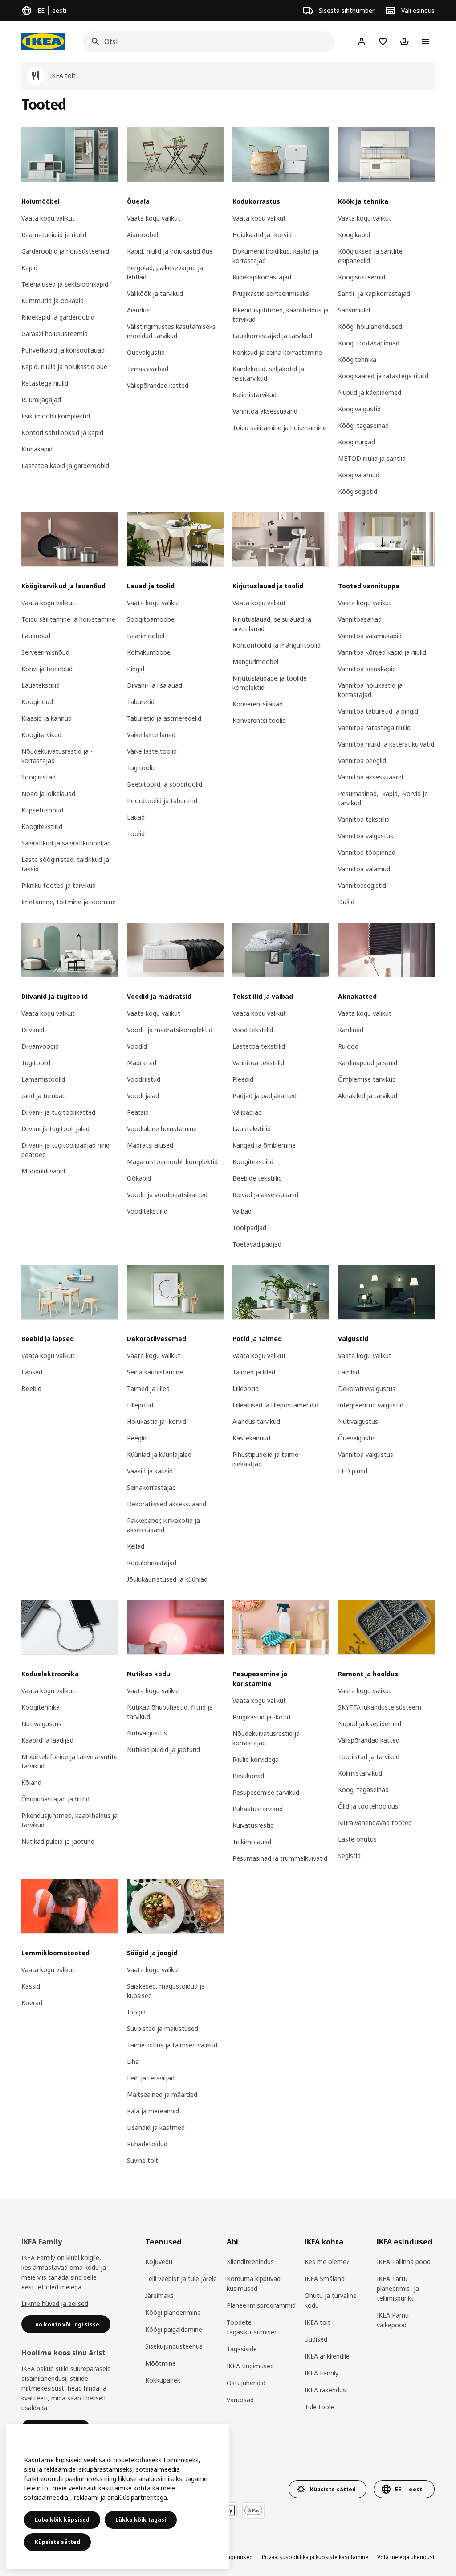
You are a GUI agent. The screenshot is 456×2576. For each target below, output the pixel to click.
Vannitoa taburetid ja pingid (378, 711)
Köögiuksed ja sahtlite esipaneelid (370, 256)
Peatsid (138, 1112)
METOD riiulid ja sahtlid (372, 458)
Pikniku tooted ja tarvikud (59, 885)
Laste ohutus (357, 1839)
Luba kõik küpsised (62, 2520)
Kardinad (351, 1030)
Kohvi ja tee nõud (47, 669)
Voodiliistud (144, 1079)
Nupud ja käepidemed (370, 392)
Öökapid (139, 1178)
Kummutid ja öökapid (53, 301)
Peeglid (137, 1438)
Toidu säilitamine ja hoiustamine (279, 428)
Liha (133, 2061)
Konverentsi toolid (259, 720)
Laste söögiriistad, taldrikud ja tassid (65, 864)
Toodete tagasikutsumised (252, 2327)
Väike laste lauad (151, 735)
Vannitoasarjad (360, 619)
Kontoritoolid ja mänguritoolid (277, 645)
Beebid (31, 1388)
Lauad (136, 817)
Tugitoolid (141, 768)
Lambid (349, 1372)
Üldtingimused (234, 2557)
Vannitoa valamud (364, 869)
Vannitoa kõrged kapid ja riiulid (382, 652)
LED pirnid (353, 1471)
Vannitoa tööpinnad (367, 852)
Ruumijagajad (41, 400)
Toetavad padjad (257, 1244)
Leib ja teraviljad (151, 2078)
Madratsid (142, 1063)
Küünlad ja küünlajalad (159, 1454)
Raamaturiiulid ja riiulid (54, 235)
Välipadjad (247, 1112)
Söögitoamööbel (151, 619)
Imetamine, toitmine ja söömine (69, 902)
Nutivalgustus (358, 1421)
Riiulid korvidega (256, 1759)
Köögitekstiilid (42, 827)
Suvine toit (142, 2160)
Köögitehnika (357, 359)
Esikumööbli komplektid (56, 416)
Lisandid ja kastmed (156, 2127)
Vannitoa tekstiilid (364, 819)
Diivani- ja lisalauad (155, 685)
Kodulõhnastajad (152, 1563)
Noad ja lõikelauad (48, 794)
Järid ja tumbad (44, 1096)
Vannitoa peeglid (362, 761)
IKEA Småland (325, 2279)
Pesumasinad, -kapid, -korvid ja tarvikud (383, 798)
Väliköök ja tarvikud (155, 293)
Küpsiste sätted (57, 2542)
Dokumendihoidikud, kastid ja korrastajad (275, 256)
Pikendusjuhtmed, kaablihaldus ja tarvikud (281, 315)
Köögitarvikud (41, 735)
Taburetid (141, 702)
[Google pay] (253, 2510)
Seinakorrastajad (151, 1487)
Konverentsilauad (258, 704)
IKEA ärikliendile (327, 2356)
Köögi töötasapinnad (369, 343)
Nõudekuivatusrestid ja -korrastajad (57, 756)
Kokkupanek (163, 2380)
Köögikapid (354, 235)
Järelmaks (159, 2295)
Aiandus (138, 310)
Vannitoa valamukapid (370, 636)
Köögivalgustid (359, 409)
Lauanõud (36, 636)
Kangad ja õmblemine (264, 1145)
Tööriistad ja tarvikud (369, 1757)
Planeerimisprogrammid (261, 2305)
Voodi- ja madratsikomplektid (170, 1030)
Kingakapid (37, 449)
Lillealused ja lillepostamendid (275, 1405)
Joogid (136, 2012)
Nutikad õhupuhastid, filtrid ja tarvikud (170, 1712)
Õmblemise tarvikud (367, 1079)
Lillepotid (140, 1405)
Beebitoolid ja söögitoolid (165, 784)
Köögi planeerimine (173, 2312)
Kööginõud (37, 702)
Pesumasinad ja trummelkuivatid (280, 1858)
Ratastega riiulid (45, 383)
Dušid (346, 902)
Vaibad (242, 1211)
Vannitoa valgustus (366, 836)
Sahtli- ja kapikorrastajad (374, 293)
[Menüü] (426, 41)
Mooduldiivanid (43, 1171)
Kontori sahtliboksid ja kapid (62, 433)
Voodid (137, 1046)
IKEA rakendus (325, 2390)
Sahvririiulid (354, 310)
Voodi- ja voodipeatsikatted (167, 1195)
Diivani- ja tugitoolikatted (58, 1112)
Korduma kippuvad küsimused (254, 2283)
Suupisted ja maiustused (163, 2028)
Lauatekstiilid (41, 685)
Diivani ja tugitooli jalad (55, 1129)
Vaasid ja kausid (150, 1471)
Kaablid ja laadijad (47, 1740)
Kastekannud (251, 1438)
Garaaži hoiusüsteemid (55, 334)
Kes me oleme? (327, 2262)
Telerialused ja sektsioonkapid (65, 284)
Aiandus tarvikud (256, 1421)
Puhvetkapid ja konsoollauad (63, 350)
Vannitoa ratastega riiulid (374, 728)
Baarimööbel (146, 636)
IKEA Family (322, 2373)
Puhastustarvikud (258, 1809)
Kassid (31, 1986)
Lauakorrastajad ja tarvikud (272, 336)
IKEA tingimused (250, 2366)
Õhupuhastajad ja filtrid (55, 1799)
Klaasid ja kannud (47, 718)
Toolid (136, 834)
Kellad (136, 1546)
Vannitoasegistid (362, 885)
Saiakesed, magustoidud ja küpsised (166, 1991)
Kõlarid (31, 1782)
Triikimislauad (252, 1842)
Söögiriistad (39, 777)
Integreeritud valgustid (371, 1405)
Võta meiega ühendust (406, 2557)
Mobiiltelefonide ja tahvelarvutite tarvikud (69, 1761)
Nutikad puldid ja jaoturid (58, 1841)
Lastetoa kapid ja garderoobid (65, 466)
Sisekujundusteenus (174, 2346)
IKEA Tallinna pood (404, 2262)
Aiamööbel (142, 235)
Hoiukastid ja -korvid (262, 235)
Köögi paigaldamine (174, 2329)
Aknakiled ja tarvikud (368, 1096)
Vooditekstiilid (147, 1211)
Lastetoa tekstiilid (259, 1046)
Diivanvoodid (40, 1046)
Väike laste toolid (152, 751)
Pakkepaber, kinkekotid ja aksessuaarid (163, 1525)
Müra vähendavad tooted (375, 1823)
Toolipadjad (249, 1228)
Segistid (349, 1856)
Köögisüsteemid (362, 277)
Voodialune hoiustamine (162, 1129)
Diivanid (33, 1030)
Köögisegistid (358, 491)
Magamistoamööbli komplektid (172, 1162)
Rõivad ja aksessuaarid (265, 1195)
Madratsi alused (150, 1145)
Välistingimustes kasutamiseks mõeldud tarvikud (171, 331)
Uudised (316, 2339)
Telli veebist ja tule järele (181, 2279)
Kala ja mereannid (153, 2111)
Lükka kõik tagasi (141, 2520)
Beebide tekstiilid (257, 1178)
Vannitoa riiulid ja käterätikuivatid (386, 744)
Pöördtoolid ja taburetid (162, 801)
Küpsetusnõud (42, 810)
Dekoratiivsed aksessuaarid (167, 1504)
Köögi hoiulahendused (370, 326)
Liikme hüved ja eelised (55, 2303)
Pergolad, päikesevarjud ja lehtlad (165, 272)
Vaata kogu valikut (48, 218)
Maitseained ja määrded (162, 2094)
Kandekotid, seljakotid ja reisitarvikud (268, 373)
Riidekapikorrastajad (262, 277)
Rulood (348, 1046)
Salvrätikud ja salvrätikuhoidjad (66, 843)
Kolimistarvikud (254, 395)
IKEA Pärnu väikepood (393, 2320)
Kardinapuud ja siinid (368, 1063)
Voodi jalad (143, 1096)
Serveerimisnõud (45, 652)
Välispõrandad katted (158, 385)
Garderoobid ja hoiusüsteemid (65, 251)
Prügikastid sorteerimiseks (271, 293)
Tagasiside (242, 2349)
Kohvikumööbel (149, 652)
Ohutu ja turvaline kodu (331, 2300)
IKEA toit (318, 2322)
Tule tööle (319, 2407)
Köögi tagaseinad (363, 425)
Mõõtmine (161, 2363)
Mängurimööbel (255, 662)
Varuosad (240, 2400)
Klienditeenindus (250, 2262)
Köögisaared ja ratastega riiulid (383, 376)
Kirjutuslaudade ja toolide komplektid (270, 683)
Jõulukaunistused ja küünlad (167, 1579)
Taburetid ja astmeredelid (164, 718)
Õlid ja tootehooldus (368, 1806)
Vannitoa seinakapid (367, 669)
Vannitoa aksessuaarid (265, 411)
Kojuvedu (159, 2262)
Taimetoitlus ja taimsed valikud (172, 2045)
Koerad (32, 2003)
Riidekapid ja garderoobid (58, 317)
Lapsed (32, 1372)
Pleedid (243, 1079)
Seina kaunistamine (155, 1372)
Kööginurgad (356, 442)
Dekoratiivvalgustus (367, 1388)
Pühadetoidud (147, 2144)
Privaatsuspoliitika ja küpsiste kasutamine (315, 2557)
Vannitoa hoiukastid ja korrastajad (370, 690)
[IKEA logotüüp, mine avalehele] (43, 41)
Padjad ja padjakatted (265, 1096)
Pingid (136, 669)
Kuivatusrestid (253, 1825)
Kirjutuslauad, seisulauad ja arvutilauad (272, 624)
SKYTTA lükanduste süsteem (380, 1707)
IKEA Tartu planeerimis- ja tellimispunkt (398, 2288)
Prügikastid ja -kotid (261, 1717)
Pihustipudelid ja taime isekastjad (265, 1459)
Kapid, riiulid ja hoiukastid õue (64, 367)
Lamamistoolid (43, 1079)
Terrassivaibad (148, 369)
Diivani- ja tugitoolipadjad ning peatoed (65, 1150)
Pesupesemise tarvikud (266, 1792)
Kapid (29, 268)
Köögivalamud (359, 475)
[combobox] (206, 41)
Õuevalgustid (146, 352)
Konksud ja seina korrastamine (277, 352)
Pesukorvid (248, 1776)
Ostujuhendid (246, 2383)
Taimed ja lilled (148, 1388)
